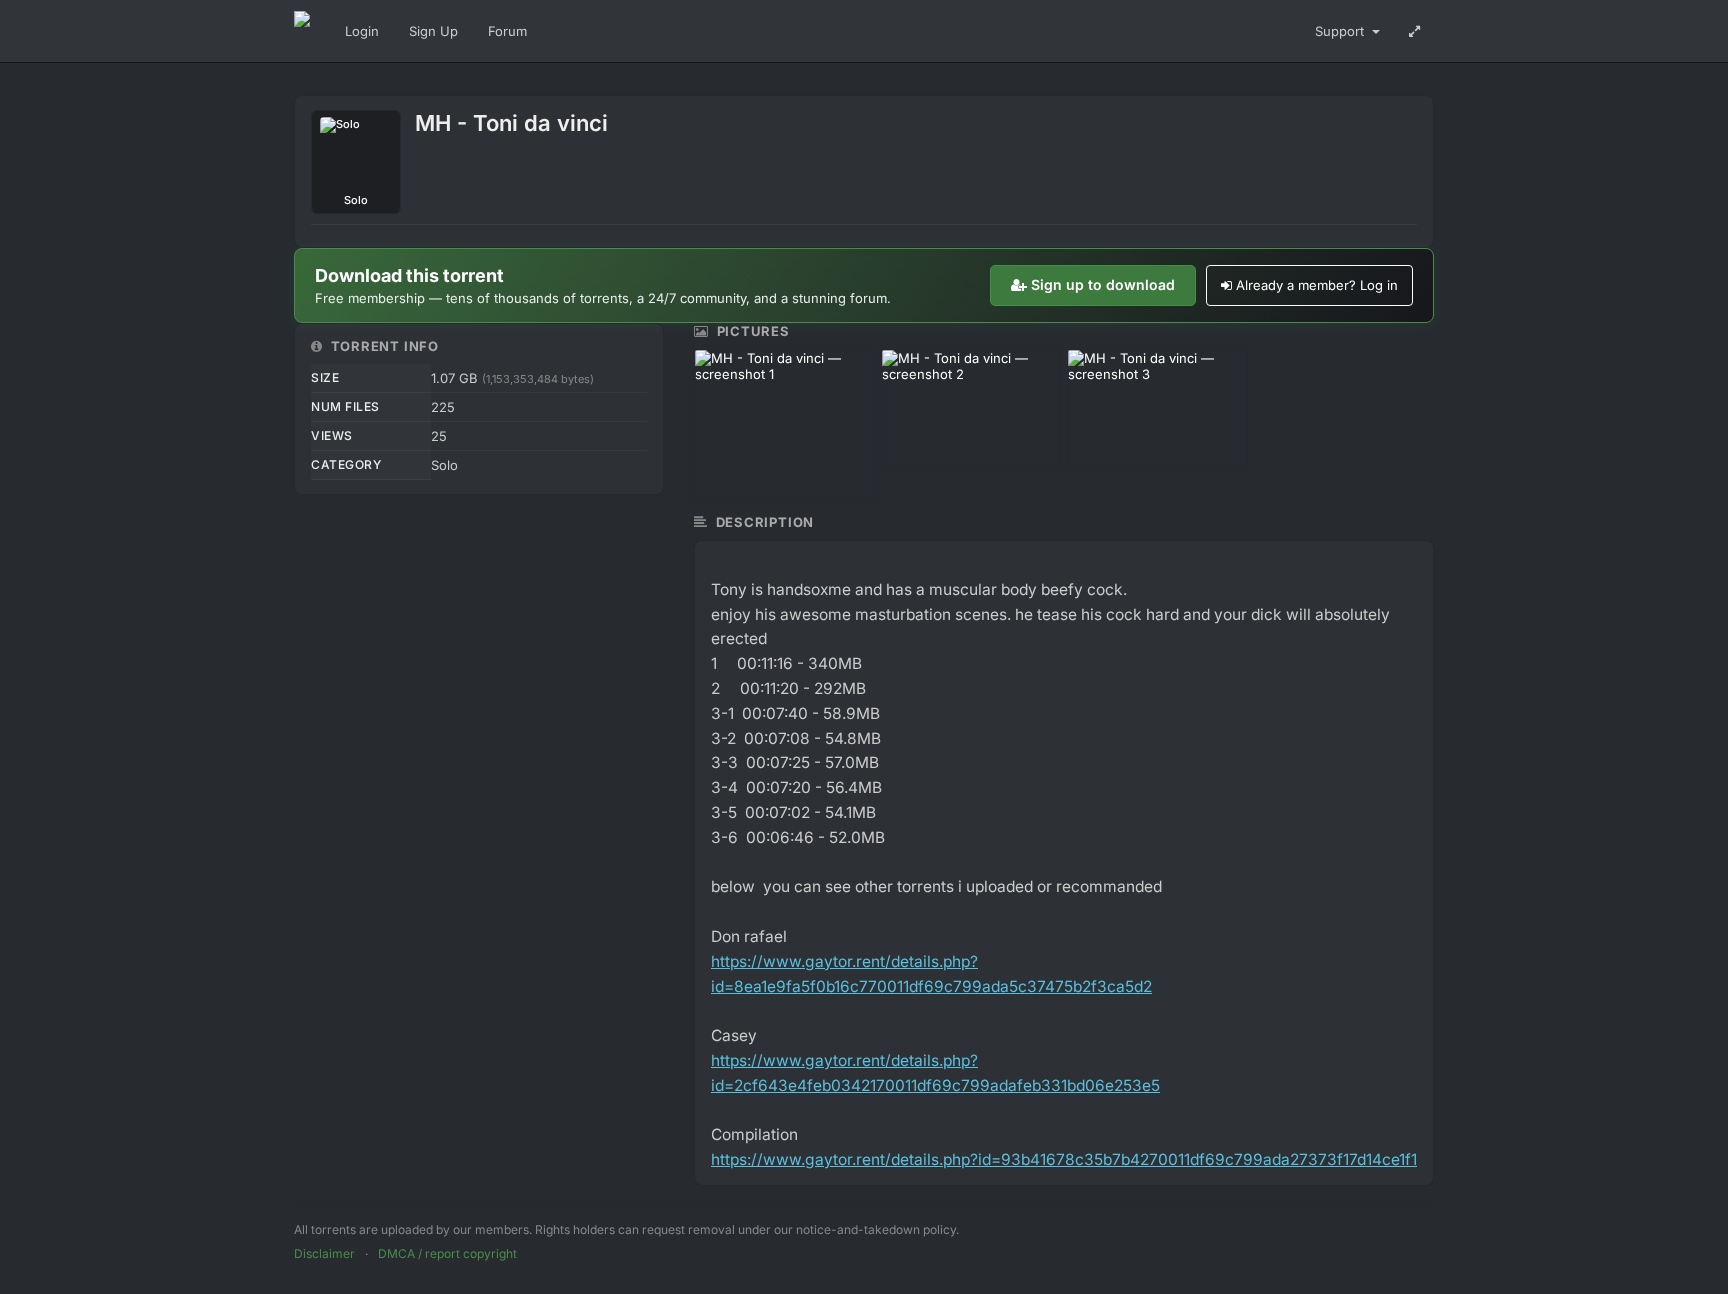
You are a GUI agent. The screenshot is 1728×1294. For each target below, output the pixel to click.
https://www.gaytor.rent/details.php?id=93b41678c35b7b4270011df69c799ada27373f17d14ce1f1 (1064, 1159)
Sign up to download (1103, 284)
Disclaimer (324, 1253)
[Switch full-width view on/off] (1414, 31)
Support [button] (1341, 31)
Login (362, 31)
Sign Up (433, 31)
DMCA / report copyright (447, 1253)
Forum (507, 31)
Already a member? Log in (1317, 285)
